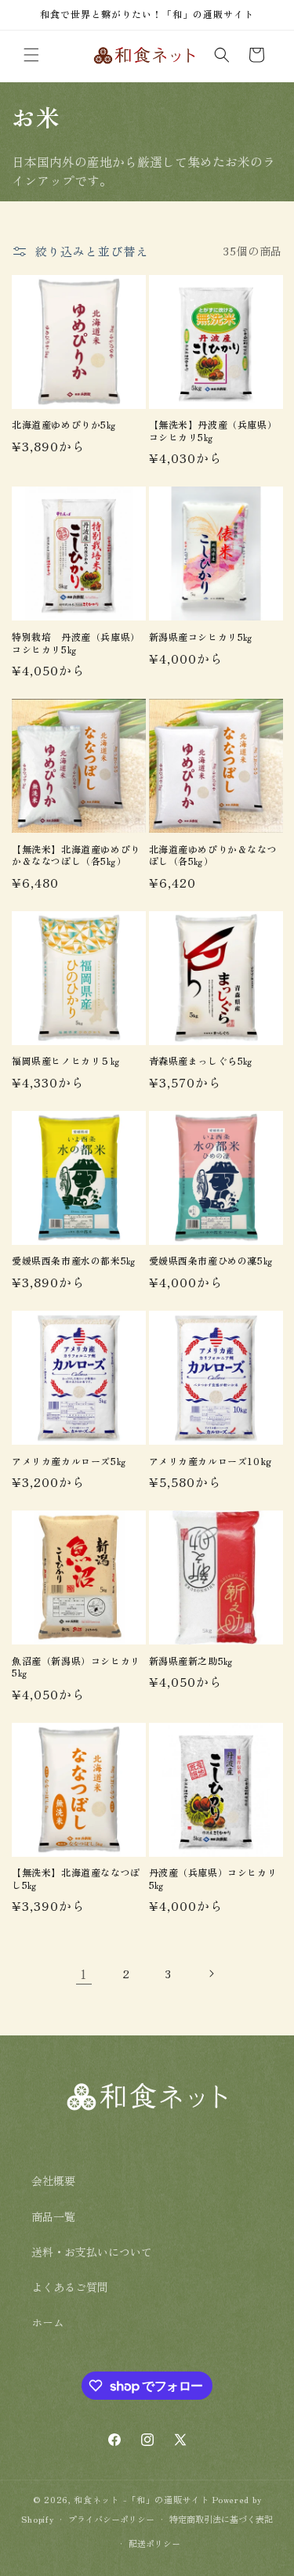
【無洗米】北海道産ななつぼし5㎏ (76, 1878)
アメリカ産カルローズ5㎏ (69, 1461)
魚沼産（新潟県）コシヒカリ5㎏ (76, 1667)
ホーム (48, 2322)
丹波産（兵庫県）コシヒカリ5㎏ (213, 1878)
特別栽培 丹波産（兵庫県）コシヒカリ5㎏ (76, 643)
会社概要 (53, 2180)
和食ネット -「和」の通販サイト (143, 2499)
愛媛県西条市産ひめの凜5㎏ (211, 1261)
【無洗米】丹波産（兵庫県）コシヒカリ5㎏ (213, 431)
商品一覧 (53, 2216)
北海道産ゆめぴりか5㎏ (64, 425)
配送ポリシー (154, 2543)
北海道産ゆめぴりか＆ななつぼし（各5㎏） (213, 855)
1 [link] (83, 1974)
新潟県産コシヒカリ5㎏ (201, 637)
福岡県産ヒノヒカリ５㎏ (66, 1061)
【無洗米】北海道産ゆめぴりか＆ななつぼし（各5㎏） (76, 855)
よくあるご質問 (70, 2287)
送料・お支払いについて (92, 2252)
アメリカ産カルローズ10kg (211, 1461)
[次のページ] (211, 1974)
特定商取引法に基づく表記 (221, 2519)
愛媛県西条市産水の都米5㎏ (74, 1261)
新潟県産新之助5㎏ (191, 1661)
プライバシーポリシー (111, 2519)
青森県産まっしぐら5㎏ (201, 1061)
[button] (31, 55)
